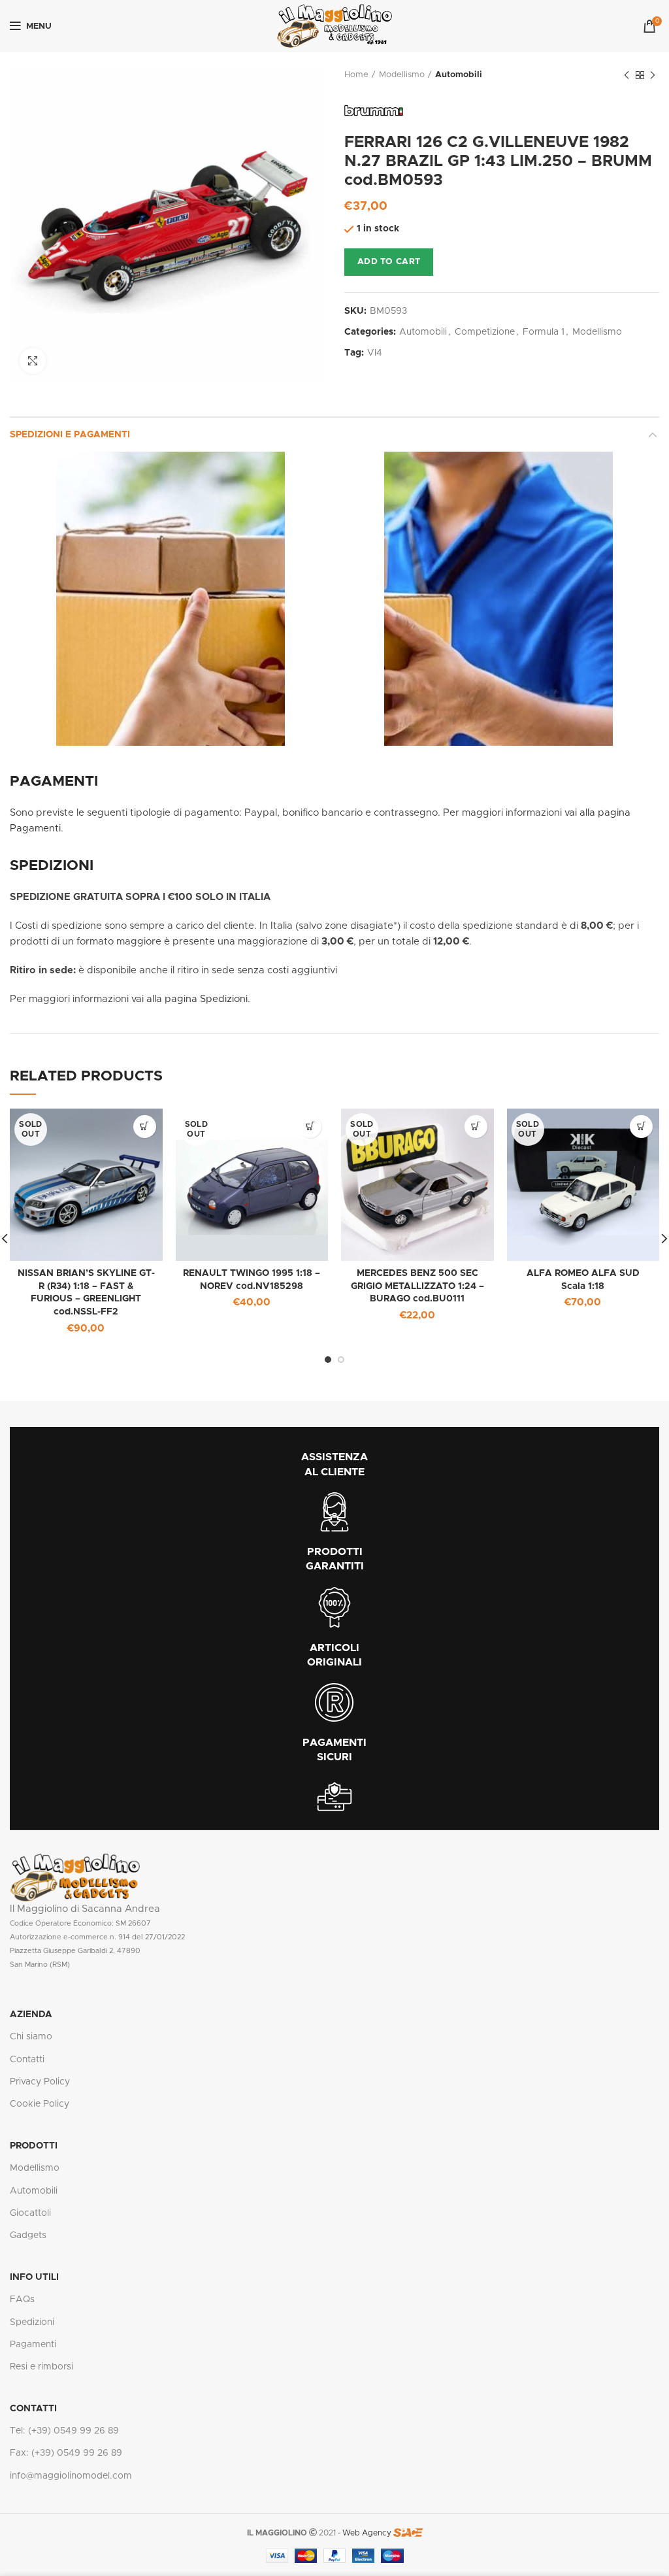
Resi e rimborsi (41, 2367)
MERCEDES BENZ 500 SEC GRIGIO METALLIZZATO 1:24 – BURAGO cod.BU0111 (417, 1286)
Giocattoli (30, 2213)
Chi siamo (31, 2037)
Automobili (459, 75)
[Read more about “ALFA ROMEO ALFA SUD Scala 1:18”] (641, 1127)
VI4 (375, 353)
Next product (653, 75)
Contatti (27, 2060)
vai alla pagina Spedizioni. (191, 999)
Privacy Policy (40, 2082)
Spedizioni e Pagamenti (70, 435)
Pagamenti (33, 2345)
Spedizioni (32, 2322)
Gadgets (28, 2235)
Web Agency (367, 2533)
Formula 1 (544, 332)
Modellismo (402, 75)
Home (356, 75)
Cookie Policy (40, 2104)
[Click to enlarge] (33, 361)
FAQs (22, 2300)
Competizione (485, 332)
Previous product (627, 75)
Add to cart (389, 262)
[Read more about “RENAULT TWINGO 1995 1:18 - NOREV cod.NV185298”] (310, 1127)
